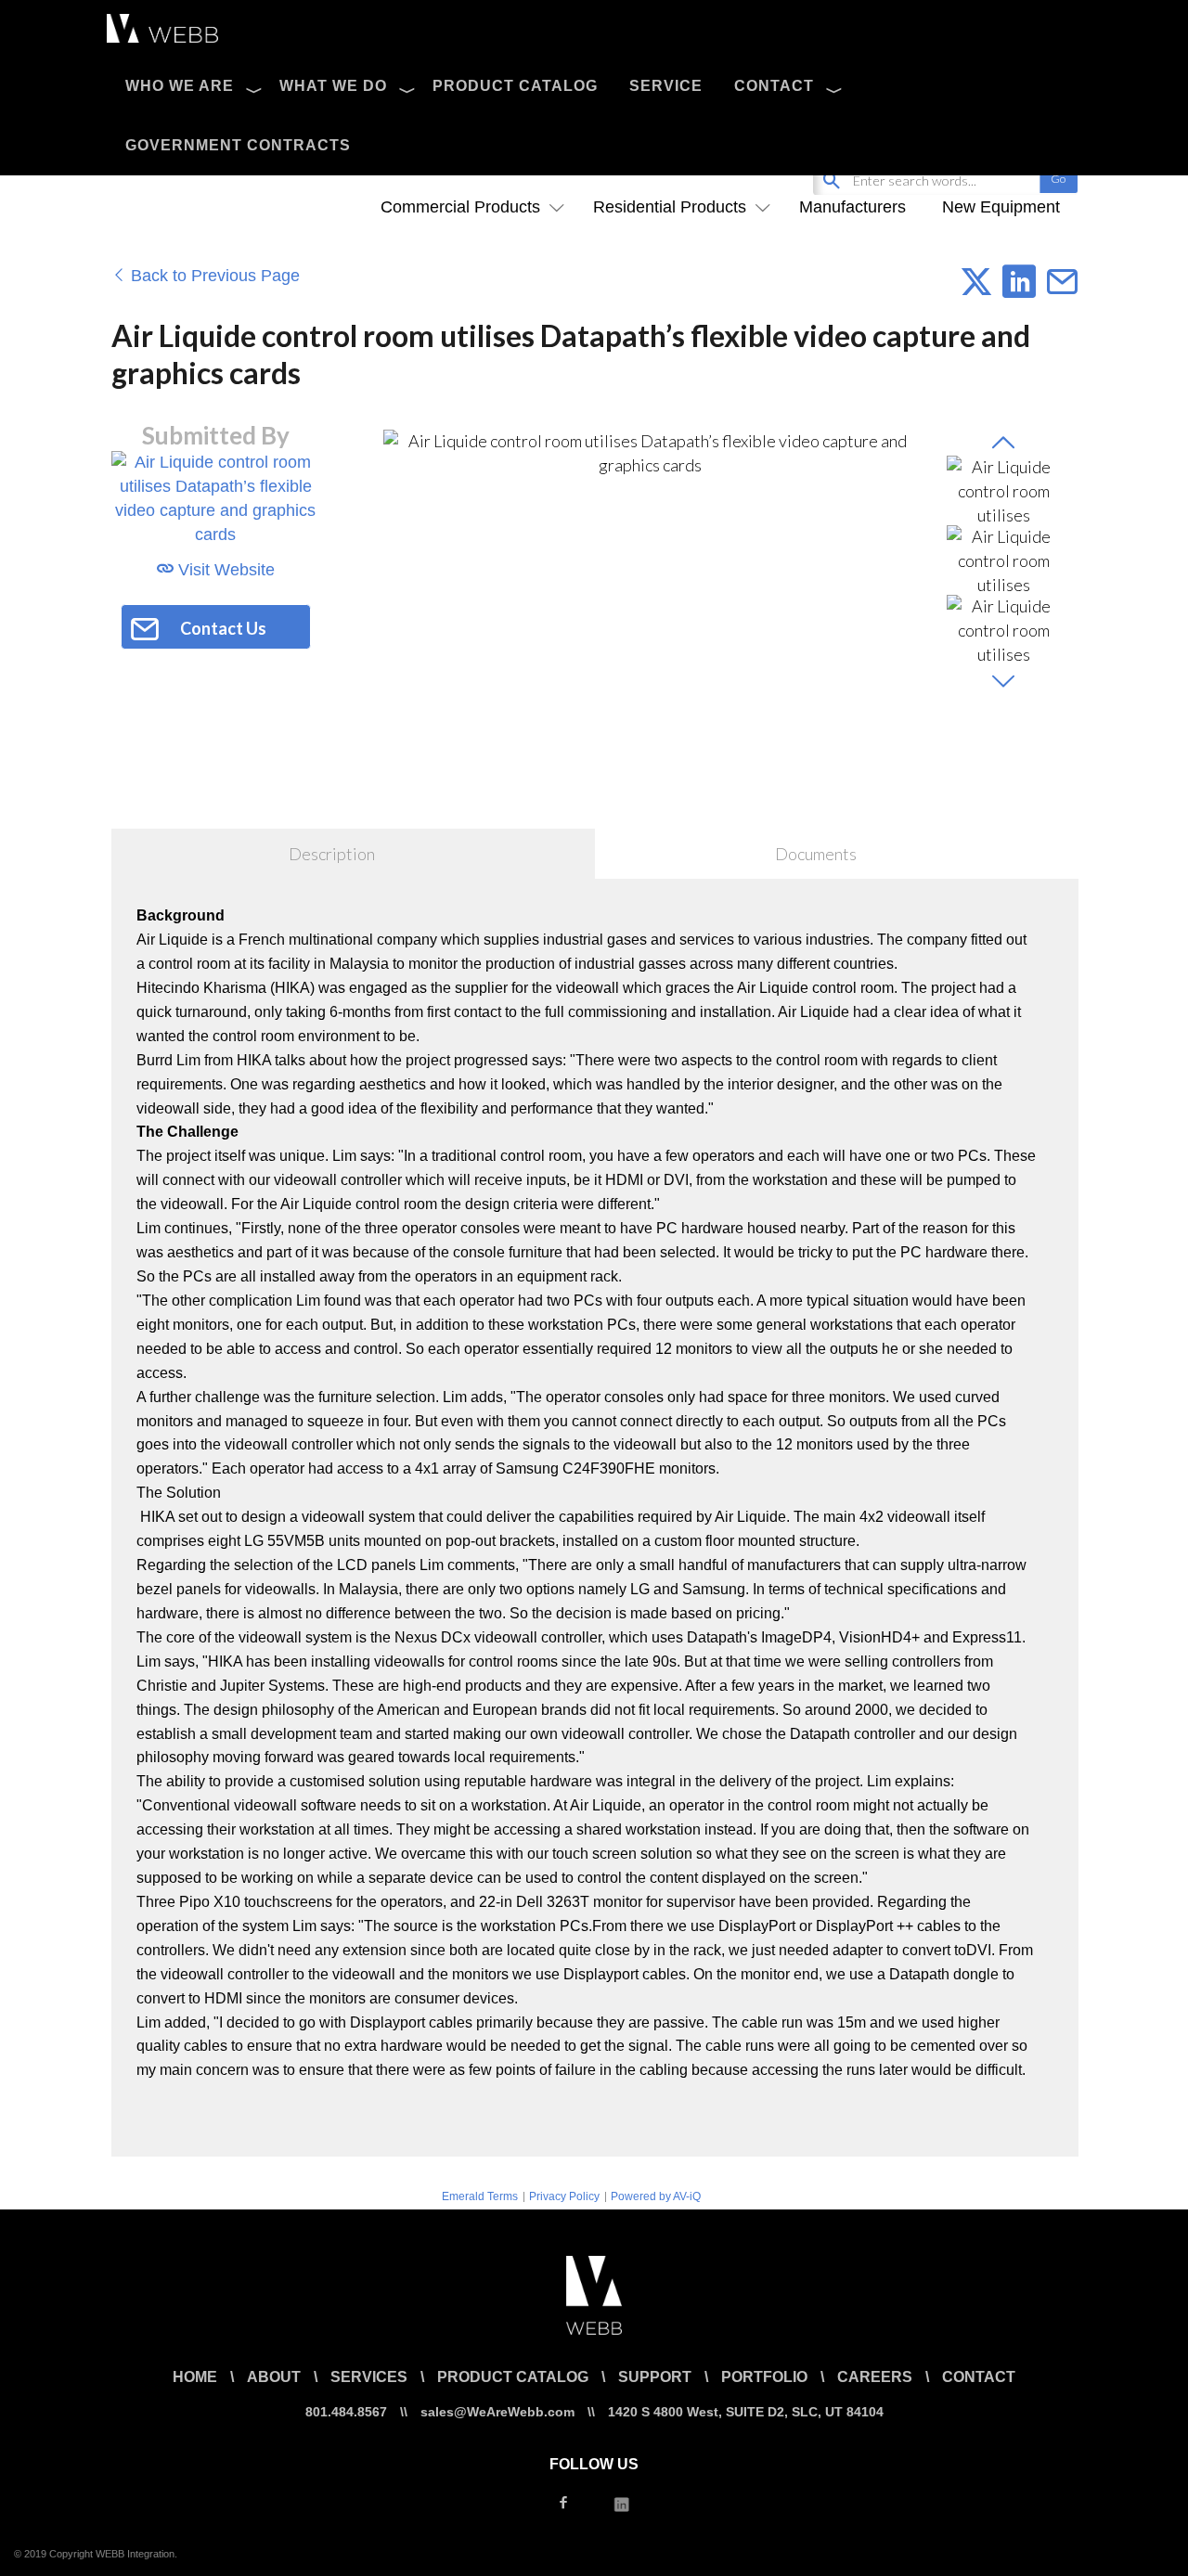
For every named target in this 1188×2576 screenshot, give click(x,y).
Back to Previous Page (213, 276)
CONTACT (774, 86)
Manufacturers (852, 207)
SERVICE (666, 86)
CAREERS (875, 2377)
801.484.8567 (346, 2412)
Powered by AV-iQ (656, 2196)
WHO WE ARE (180, 86)
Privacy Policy (564, 2196)
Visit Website (224, 570)
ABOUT (274, 2377)
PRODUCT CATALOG (515, 86)
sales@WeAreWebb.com (497, 2412)
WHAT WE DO (333, 86)
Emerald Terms (480, 2196)
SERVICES (369, 2377)
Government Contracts (238, 145)
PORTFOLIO (764, 2377)
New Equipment (1001, 207)
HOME (195, 2377)
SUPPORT (655, 2377)
